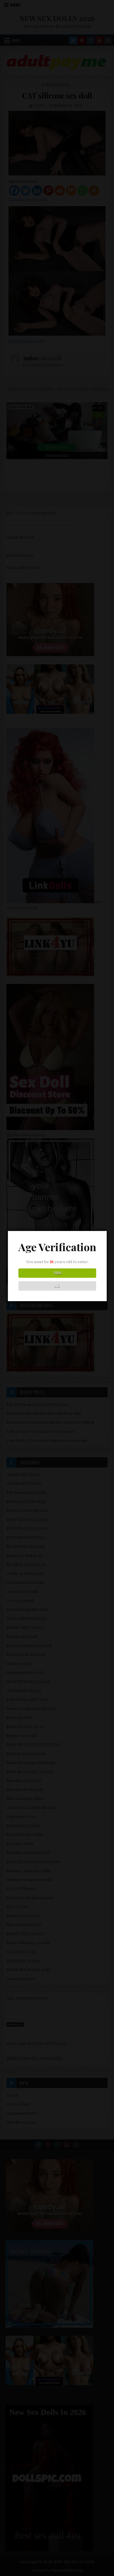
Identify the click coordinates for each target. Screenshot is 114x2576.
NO (57, 1286)
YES (57, 1273)
